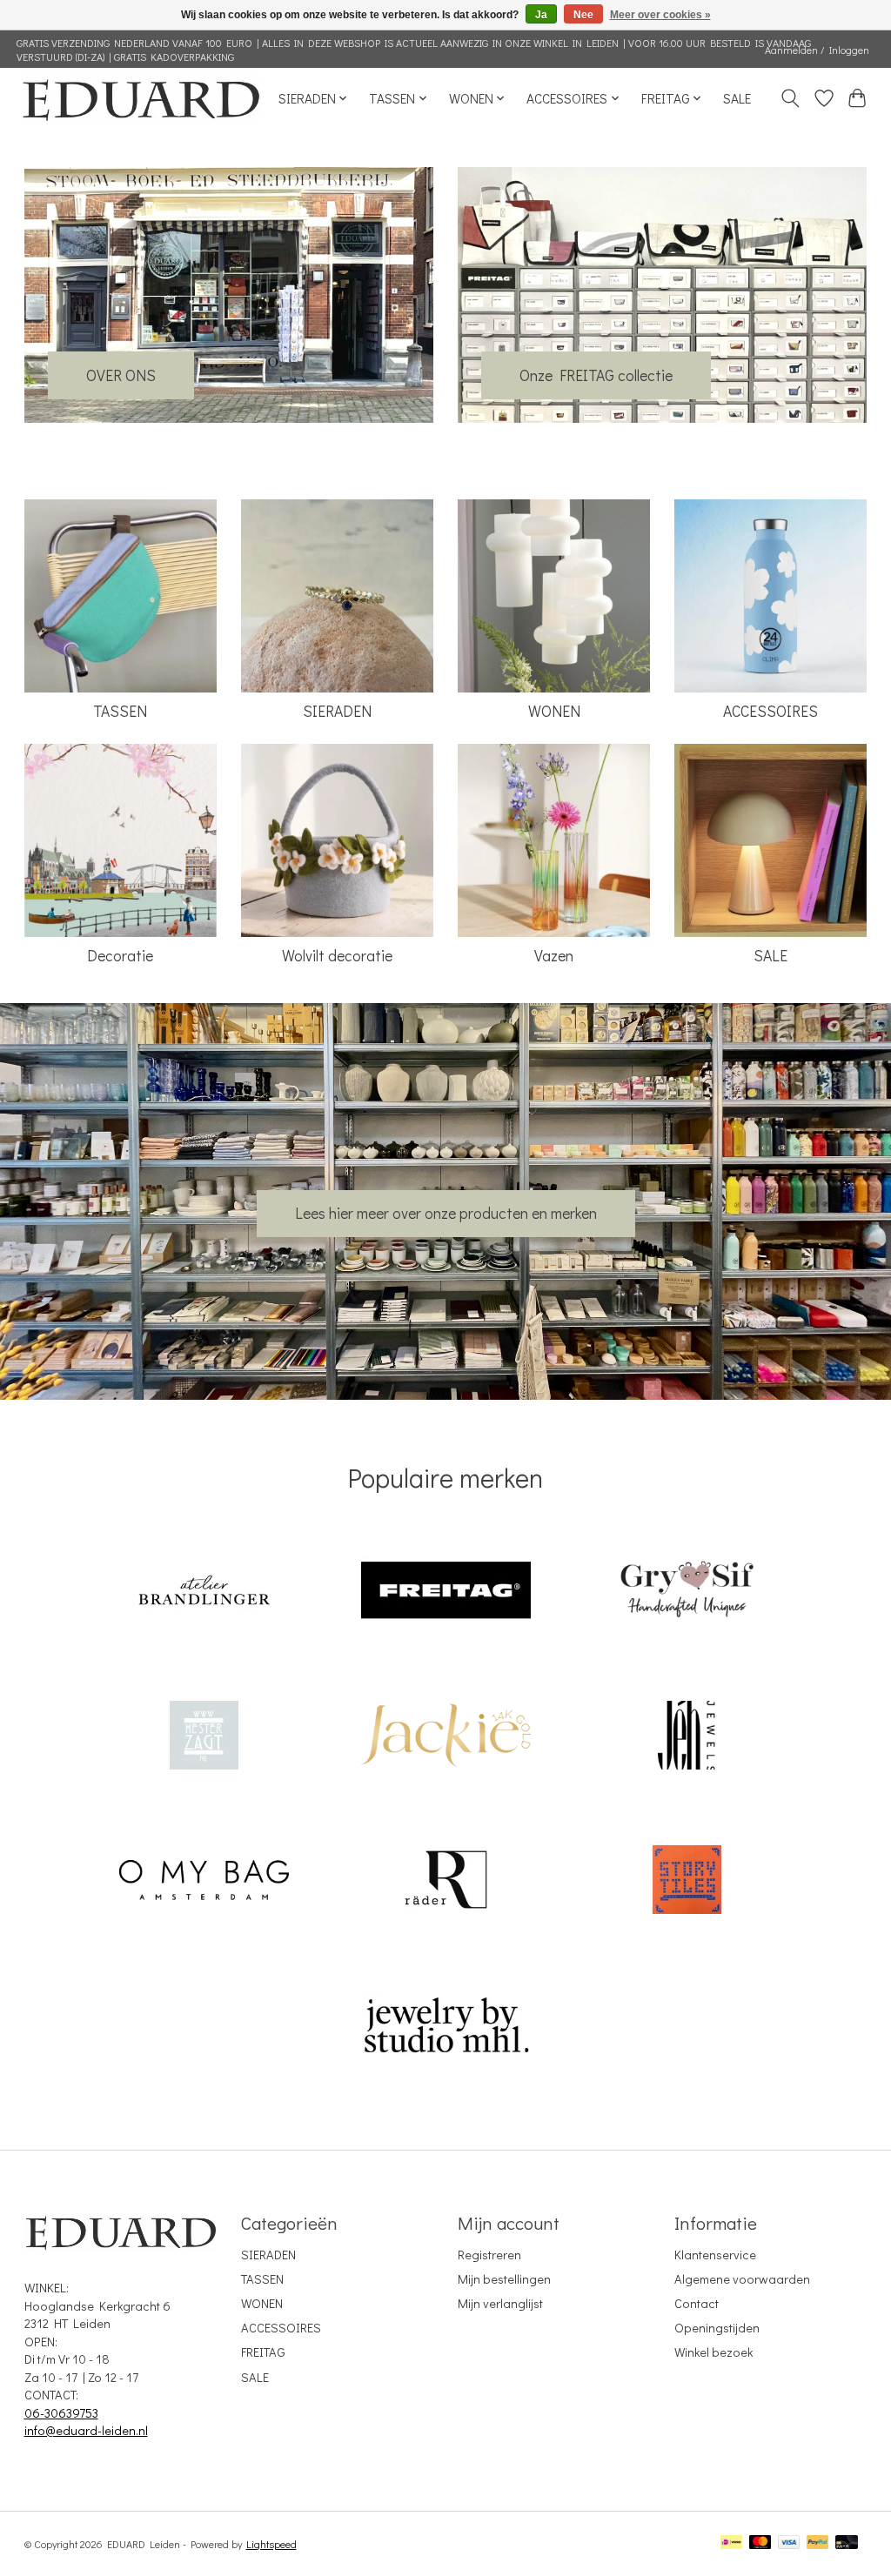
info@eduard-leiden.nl (86, 2430)
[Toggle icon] (790, 98)
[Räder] (445, 1882)
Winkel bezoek (713, 2352)
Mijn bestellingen (504, 2279)
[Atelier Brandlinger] (204, 1592)
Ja (541, 15)
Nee (583, 15)
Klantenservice (715, 2255)
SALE (737, 98)
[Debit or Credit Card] (847, 2543)
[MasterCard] (760, 2543)
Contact (697, 2303)
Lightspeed (271, 2544)
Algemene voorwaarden (742, 2279)
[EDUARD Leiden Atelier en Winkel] (141, 99)
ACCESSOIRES (770, 711)
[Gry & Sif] (687, 1592)
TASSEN (120, 711)
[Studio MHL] (445, 2027)
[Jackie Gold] (445, 1737)
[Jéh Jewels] (687, 1737)
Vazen (554, 956)
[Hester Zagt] (204, 1737)
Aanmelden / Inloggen (817, 50)
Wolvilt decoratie (337, 956)
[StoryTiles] (687, 1882)
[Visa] (789, 2543)
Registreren (489, 2255)
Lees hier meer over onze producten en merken (446, 1213)
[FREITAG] (445, 1592)
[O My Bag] (204, 1882)
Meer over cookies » (660, 15)
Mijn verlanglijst (500, 2303)
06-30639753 (61, 2413)
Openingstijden (717, 2328)
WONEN (554, 711)
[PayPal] (818, 2543)
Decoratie (120, 956)
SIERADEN (337, 711)
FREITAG (263, 2352)
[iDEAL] (731, 2543)
